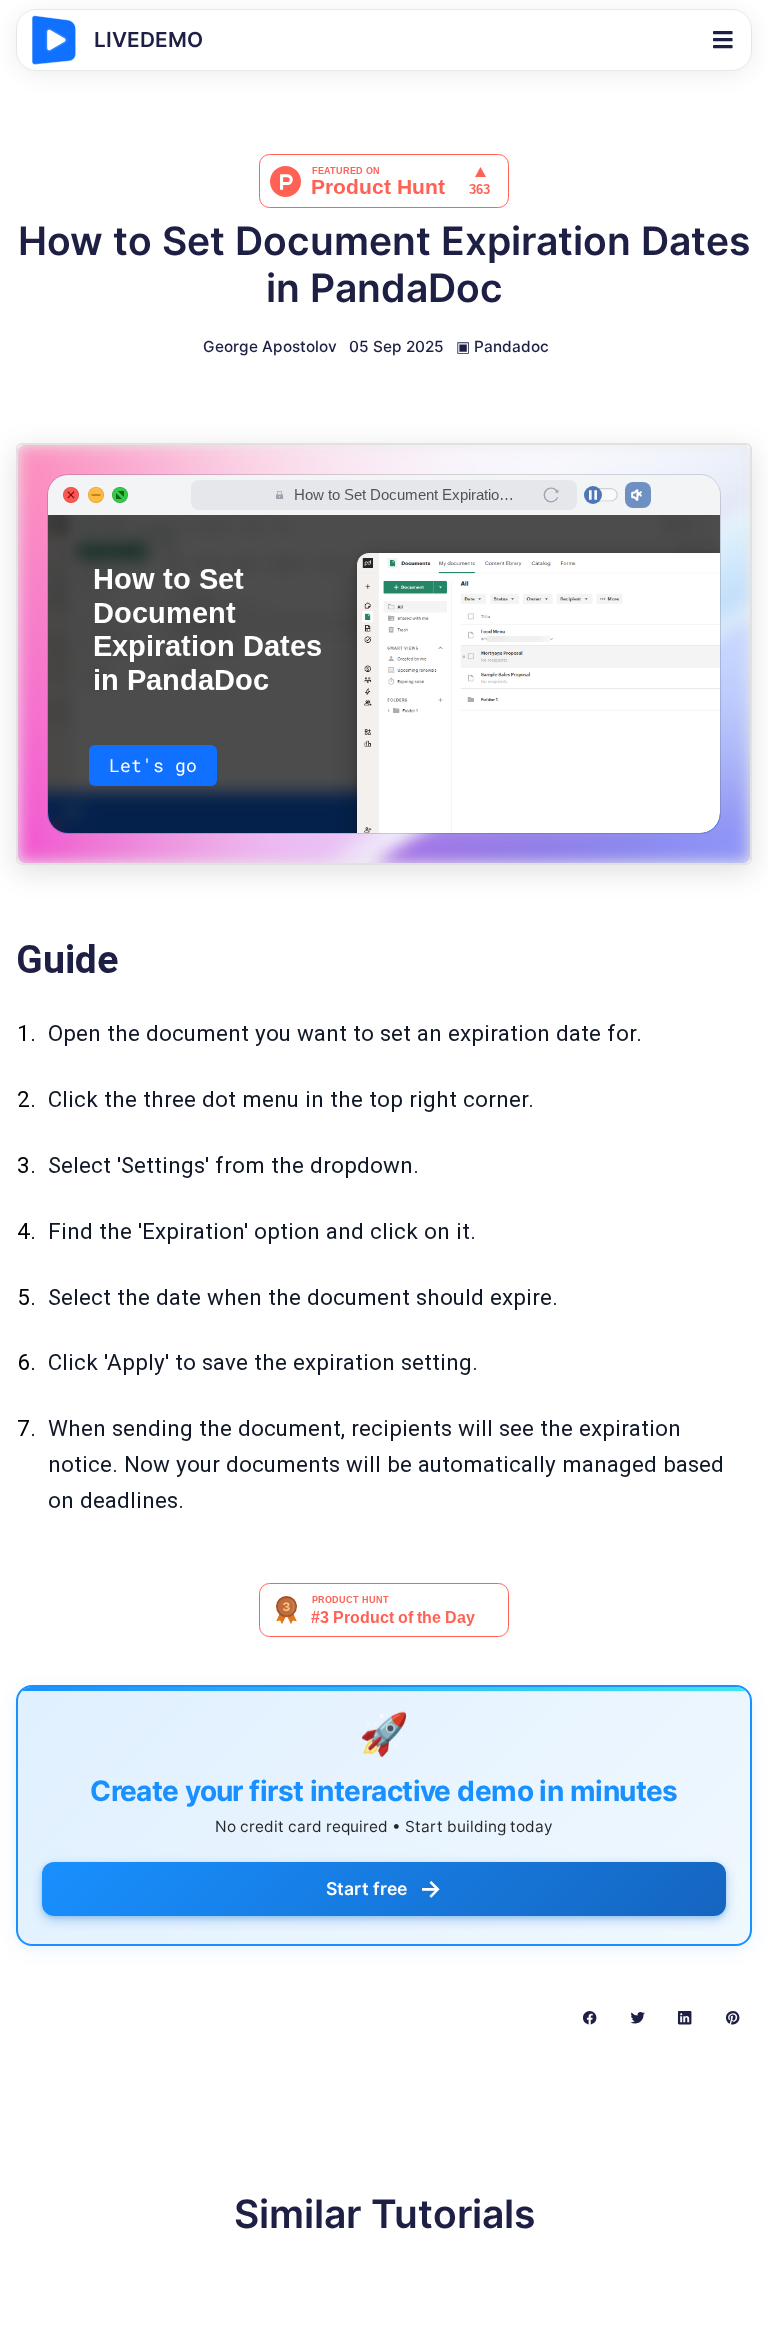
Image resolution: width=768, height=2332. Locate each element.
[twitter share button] (637, 2017)
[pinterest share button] (732, 2017)
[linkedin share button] (684, 2017)
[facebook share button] (589, 2017)
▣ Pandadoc (502, 346)
